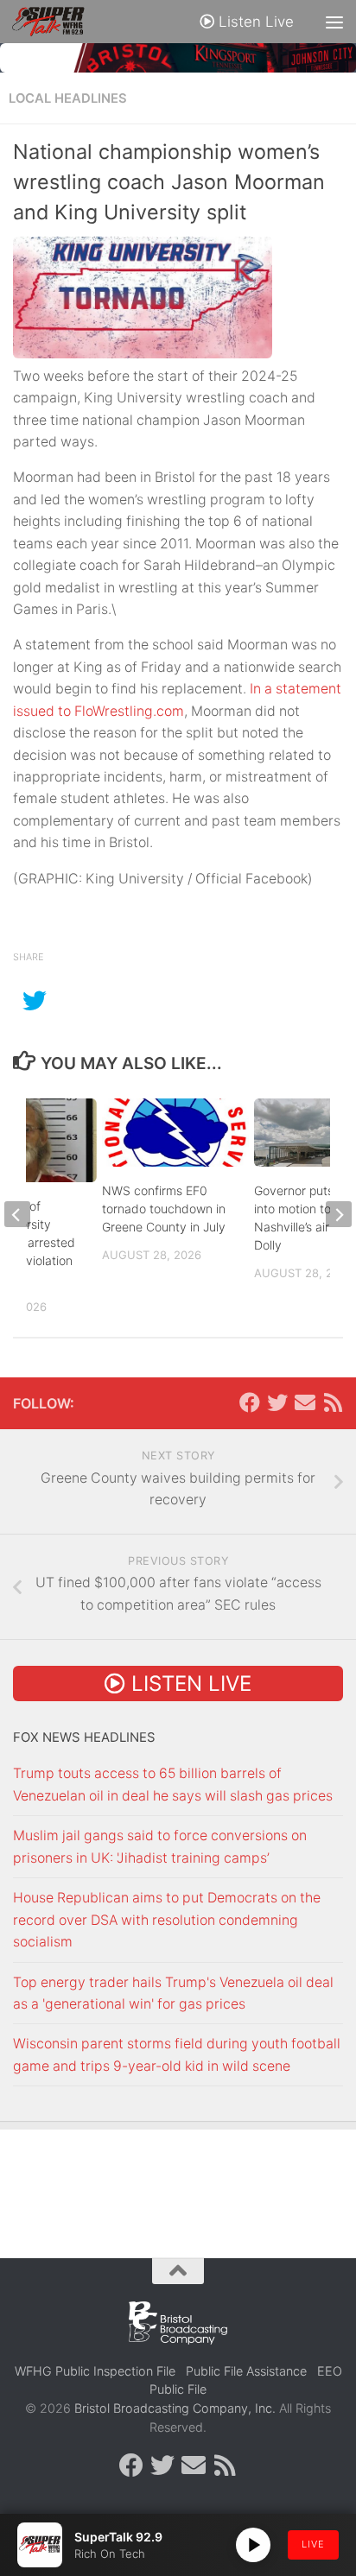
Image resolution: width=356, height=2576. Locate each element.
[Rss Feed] (333, 1402)
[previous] (17, 1214)
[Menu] (334, 22)
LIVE (313, 2544)
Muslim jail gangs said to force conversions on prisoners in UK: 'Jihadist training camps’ (160, 1846)
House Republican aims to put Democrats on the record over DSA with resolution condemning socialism (167, 1920)
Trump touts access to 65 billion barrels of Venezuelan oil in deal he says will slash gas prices (173, 1784)
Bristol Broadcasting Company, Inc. (175, 2408)
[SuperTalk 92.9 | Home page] (60, 22)
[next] (339, 1214)
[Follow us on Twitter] (277, 1402)
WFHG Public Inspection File (95, 2371)
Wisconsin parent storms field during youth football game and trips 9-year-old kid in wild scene (177, 2054)
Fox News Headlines (84, 1737)
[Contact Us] (305, 1402)
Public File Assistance (246, 2371)
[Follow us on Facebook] (250, 1402)
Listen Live (254, 22)
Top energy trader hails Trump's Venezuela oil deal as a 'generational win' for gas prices (173, 1993)
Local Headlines (68, 98)
